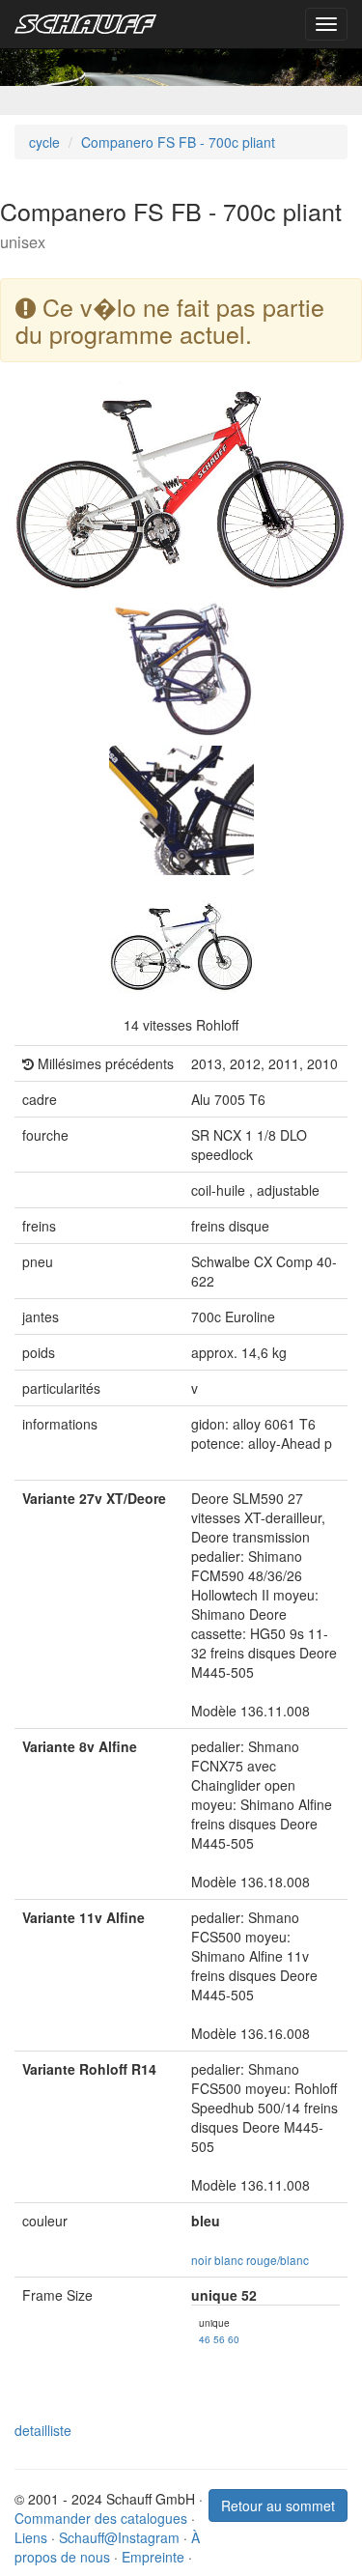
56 (219, 2339)
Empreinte (153, 2557)
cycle (44, 142)
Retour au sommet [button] (278, 2505)
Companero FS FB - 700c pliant (178, 142)
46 (205, 2339)
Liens (31, 2537)
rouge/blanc (278, 2260)
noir (201, 2260)
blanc (229, 2260)
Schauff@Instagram (119, 2537)
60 (234, 2339)
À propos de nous (107, 2547)
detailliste (43, 2430)
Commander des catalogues (101, 2518)
